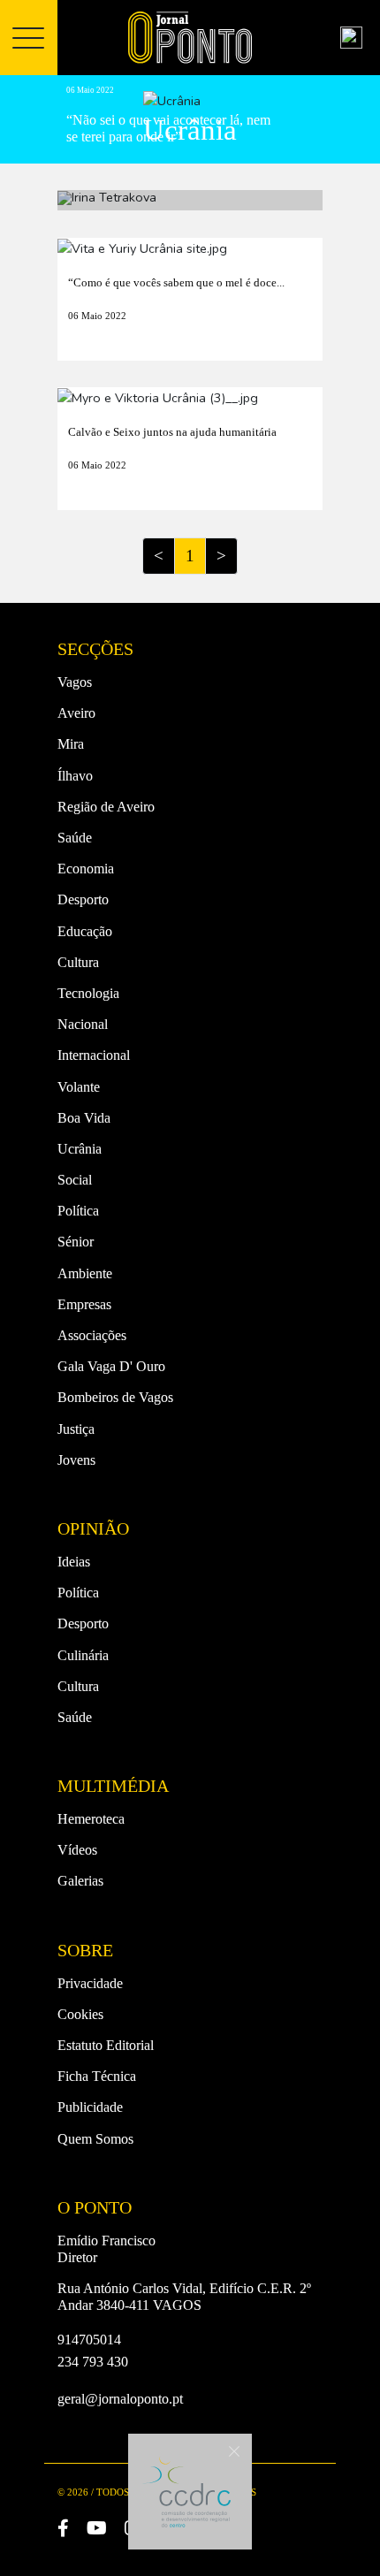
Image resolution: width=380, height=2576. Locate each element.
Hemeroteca (91, 1819)
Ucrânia (80, 1149)
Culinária (83, 1655)
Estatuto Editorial (106, 2045)
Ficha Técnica (97, 2076)
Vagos (75, 682)
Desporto (83, 899)
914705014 (89, 2340)
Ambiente (85, 1273)
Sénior (76, 1242)
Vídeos (77, 1850)
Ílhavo (75, 776)
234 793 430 (93, 2362)
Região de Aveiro (106, 807)
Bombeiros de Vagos (115, 1397)
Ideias (74, 1562)
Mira (71, 744)
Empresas (84, 1304)
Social (75, 1180)
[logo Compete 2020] (186, 2492)
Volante (79, 1087)
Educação (85, 931)
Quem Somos (95, 2139)
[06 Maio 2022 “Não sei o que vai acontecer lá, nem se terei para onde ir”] (190, 200)
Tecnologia (88, 993)
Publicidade (90, 2107)
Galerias (80, 1881)
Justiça (76, 1429)
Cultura (78, 962)
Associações (92, 1335)
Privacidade (90, 1983)
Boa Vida (84, 1118)
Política (78, 1211)
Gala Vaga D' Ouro (111, 1366)
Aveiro (76, 713)
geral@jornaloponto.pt (120, 2399)
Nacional (83, 1024)
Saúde (75, 838)
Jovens (76, 1460)
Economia (86, 869)
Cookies (80, 2014)
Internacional (94, 1055)
